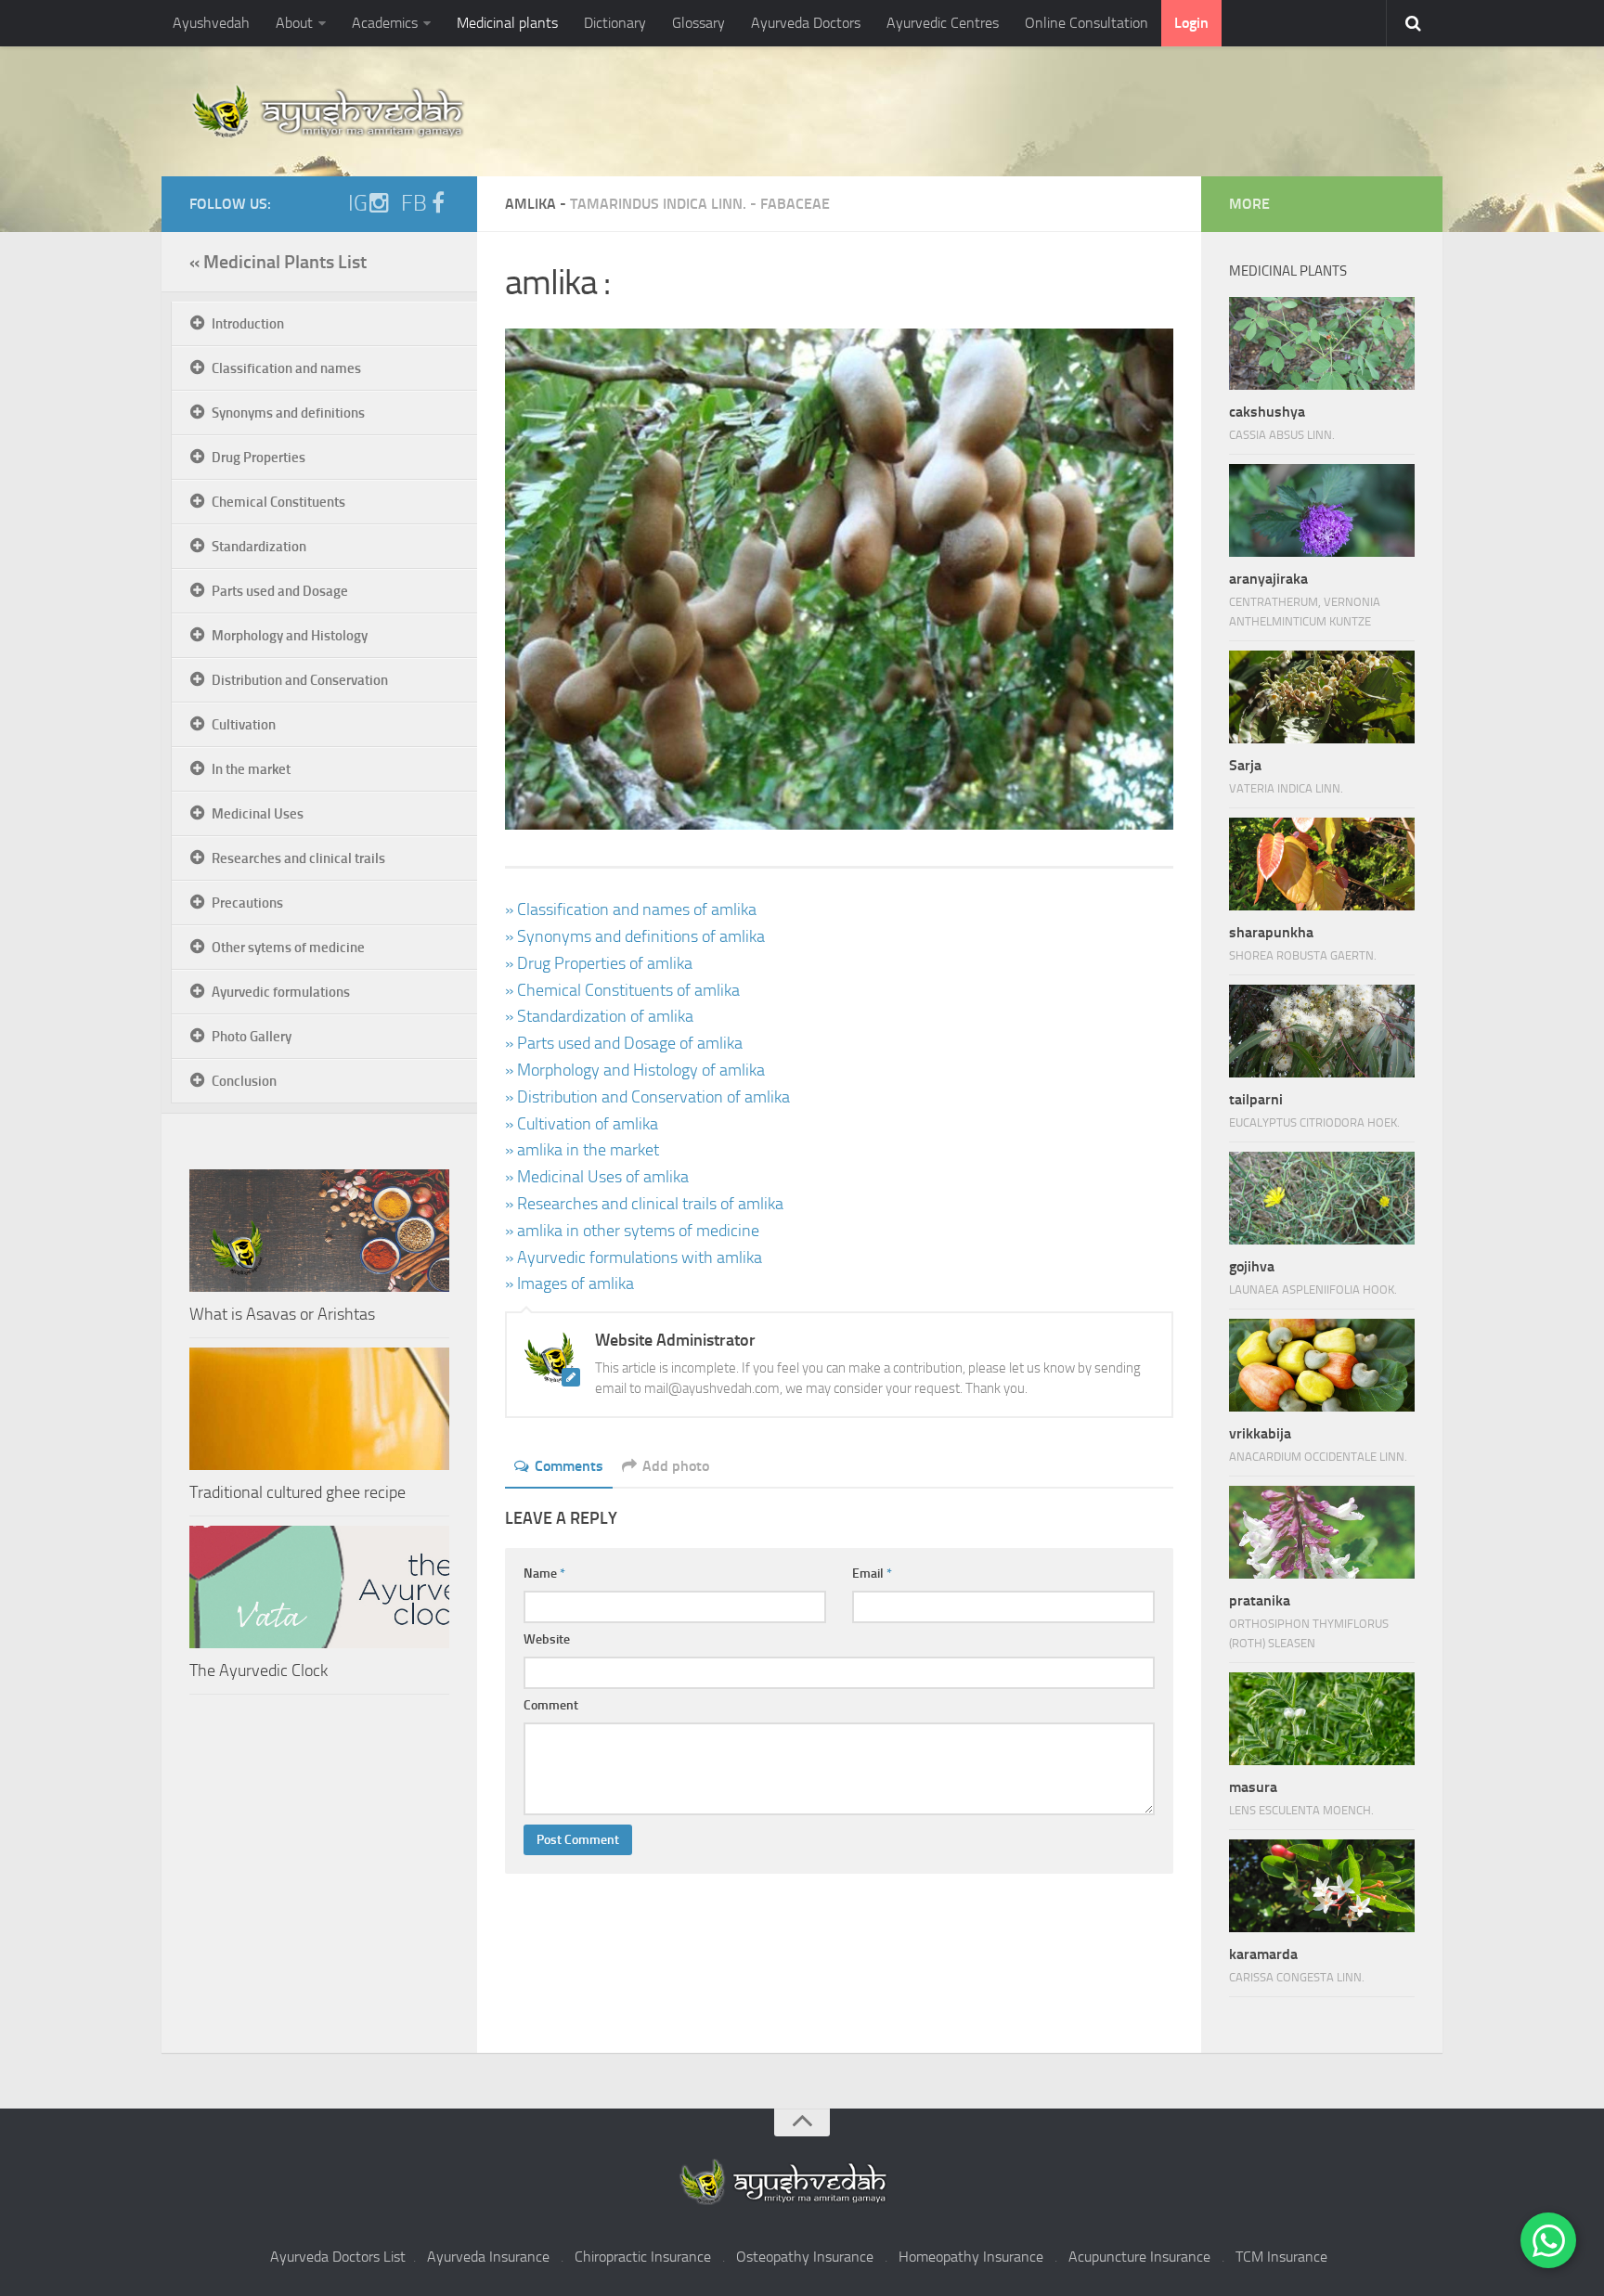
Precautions (247, 903)
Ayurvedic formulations (281, 992)
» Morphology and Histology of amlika (635, 1070)
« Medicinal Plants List (278, 262)
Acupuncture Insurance (1139, 2257)
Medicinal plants (507, 23)
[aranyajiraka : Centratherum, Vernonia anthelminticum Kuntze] (1322, 510)
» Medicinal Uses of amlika (597, 1177)
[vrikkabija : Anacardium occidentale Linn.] (1322, 1365)
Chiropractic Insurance (643, 2257)
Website (547, 1639)
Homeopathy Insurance (971, 2257)
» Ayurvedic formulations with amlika (634, 1258)
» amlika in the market (582, 1150)
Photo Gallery (252, 1037)
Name (544, 1574)
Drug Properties (259, 458)
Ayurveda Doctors (806, 23)
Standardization (259, 547)
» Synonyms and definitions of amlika (635, 936)
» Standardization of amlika (599, 1016)
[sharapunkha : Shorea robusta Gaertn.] (1322, 864)
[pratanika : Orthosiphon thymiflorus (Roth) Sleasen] (1322, 1532)
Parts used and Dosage (280, 591)
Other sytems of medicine (288, 948)
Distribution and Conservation (300, 680)
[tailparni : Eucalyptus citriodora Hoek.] (1322, 1031)
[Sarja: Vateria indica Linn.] (1322, 697)
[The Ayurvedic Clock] (319, 1587)
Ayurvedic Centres (943, 23)
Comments (569, 1466)
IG (358, 203)
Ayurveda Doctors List (338, 2257)
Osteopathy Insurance (805, 2257)
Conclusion (244, 1081)
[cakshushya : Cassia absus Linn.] (1322, 343)
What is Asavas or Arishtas (282, 1314)
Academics (385, 23)
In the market (251, 769)
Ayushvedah (211, 23)
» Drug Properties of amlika (599, 963)
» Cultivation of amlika (582, 1124)
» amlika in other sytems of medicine (632, 1231)
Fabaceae (795, 204)
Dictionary (615, 23)
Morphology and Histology (290, 636)
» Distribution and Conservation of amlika (647, 1097)
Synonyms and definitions (288, 413)
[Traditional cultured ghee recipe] (319, 1409)
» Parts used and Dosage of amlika (624, 1043)
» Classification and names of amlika (631, 909)
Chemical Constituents (278, 502)
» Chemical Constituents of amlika (622, 990)
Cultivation (244, 725)
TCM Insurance (1281, 2257)
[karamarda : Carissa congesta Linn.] (1322, 1886)
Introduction (248, 324)
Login (1191, 23)
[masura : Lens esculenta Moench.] (1322, 1719)
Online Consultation (1087, 23)
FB (414, 203)
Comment (551, 1705)
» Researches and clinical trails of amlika (644, 1204)
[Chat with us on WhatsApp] (1548, 2240)
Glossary (699, 23)
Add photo (676, 1466)
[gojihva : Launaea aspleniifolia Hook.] (1322, 1198)
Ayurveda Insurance (488, 2257)
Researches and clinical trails (298, 858)
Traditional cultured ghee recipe (298, 1492)
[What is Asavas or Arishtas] (319, 1231)
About (294, 23)
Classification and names (286, 368)
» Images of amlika (569, 1283)
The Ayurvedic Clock (259, 1670)
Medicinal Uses (258, 814)
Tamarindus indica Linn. (658, 204)
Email (872, 1574)
